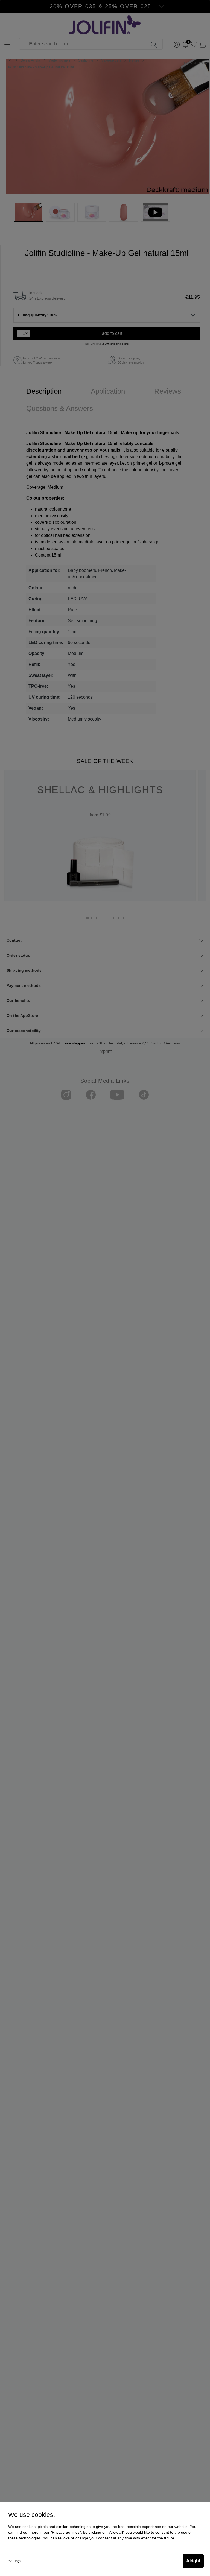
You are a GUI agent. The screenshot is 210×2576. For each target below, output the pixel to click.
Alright (193, 2561)
